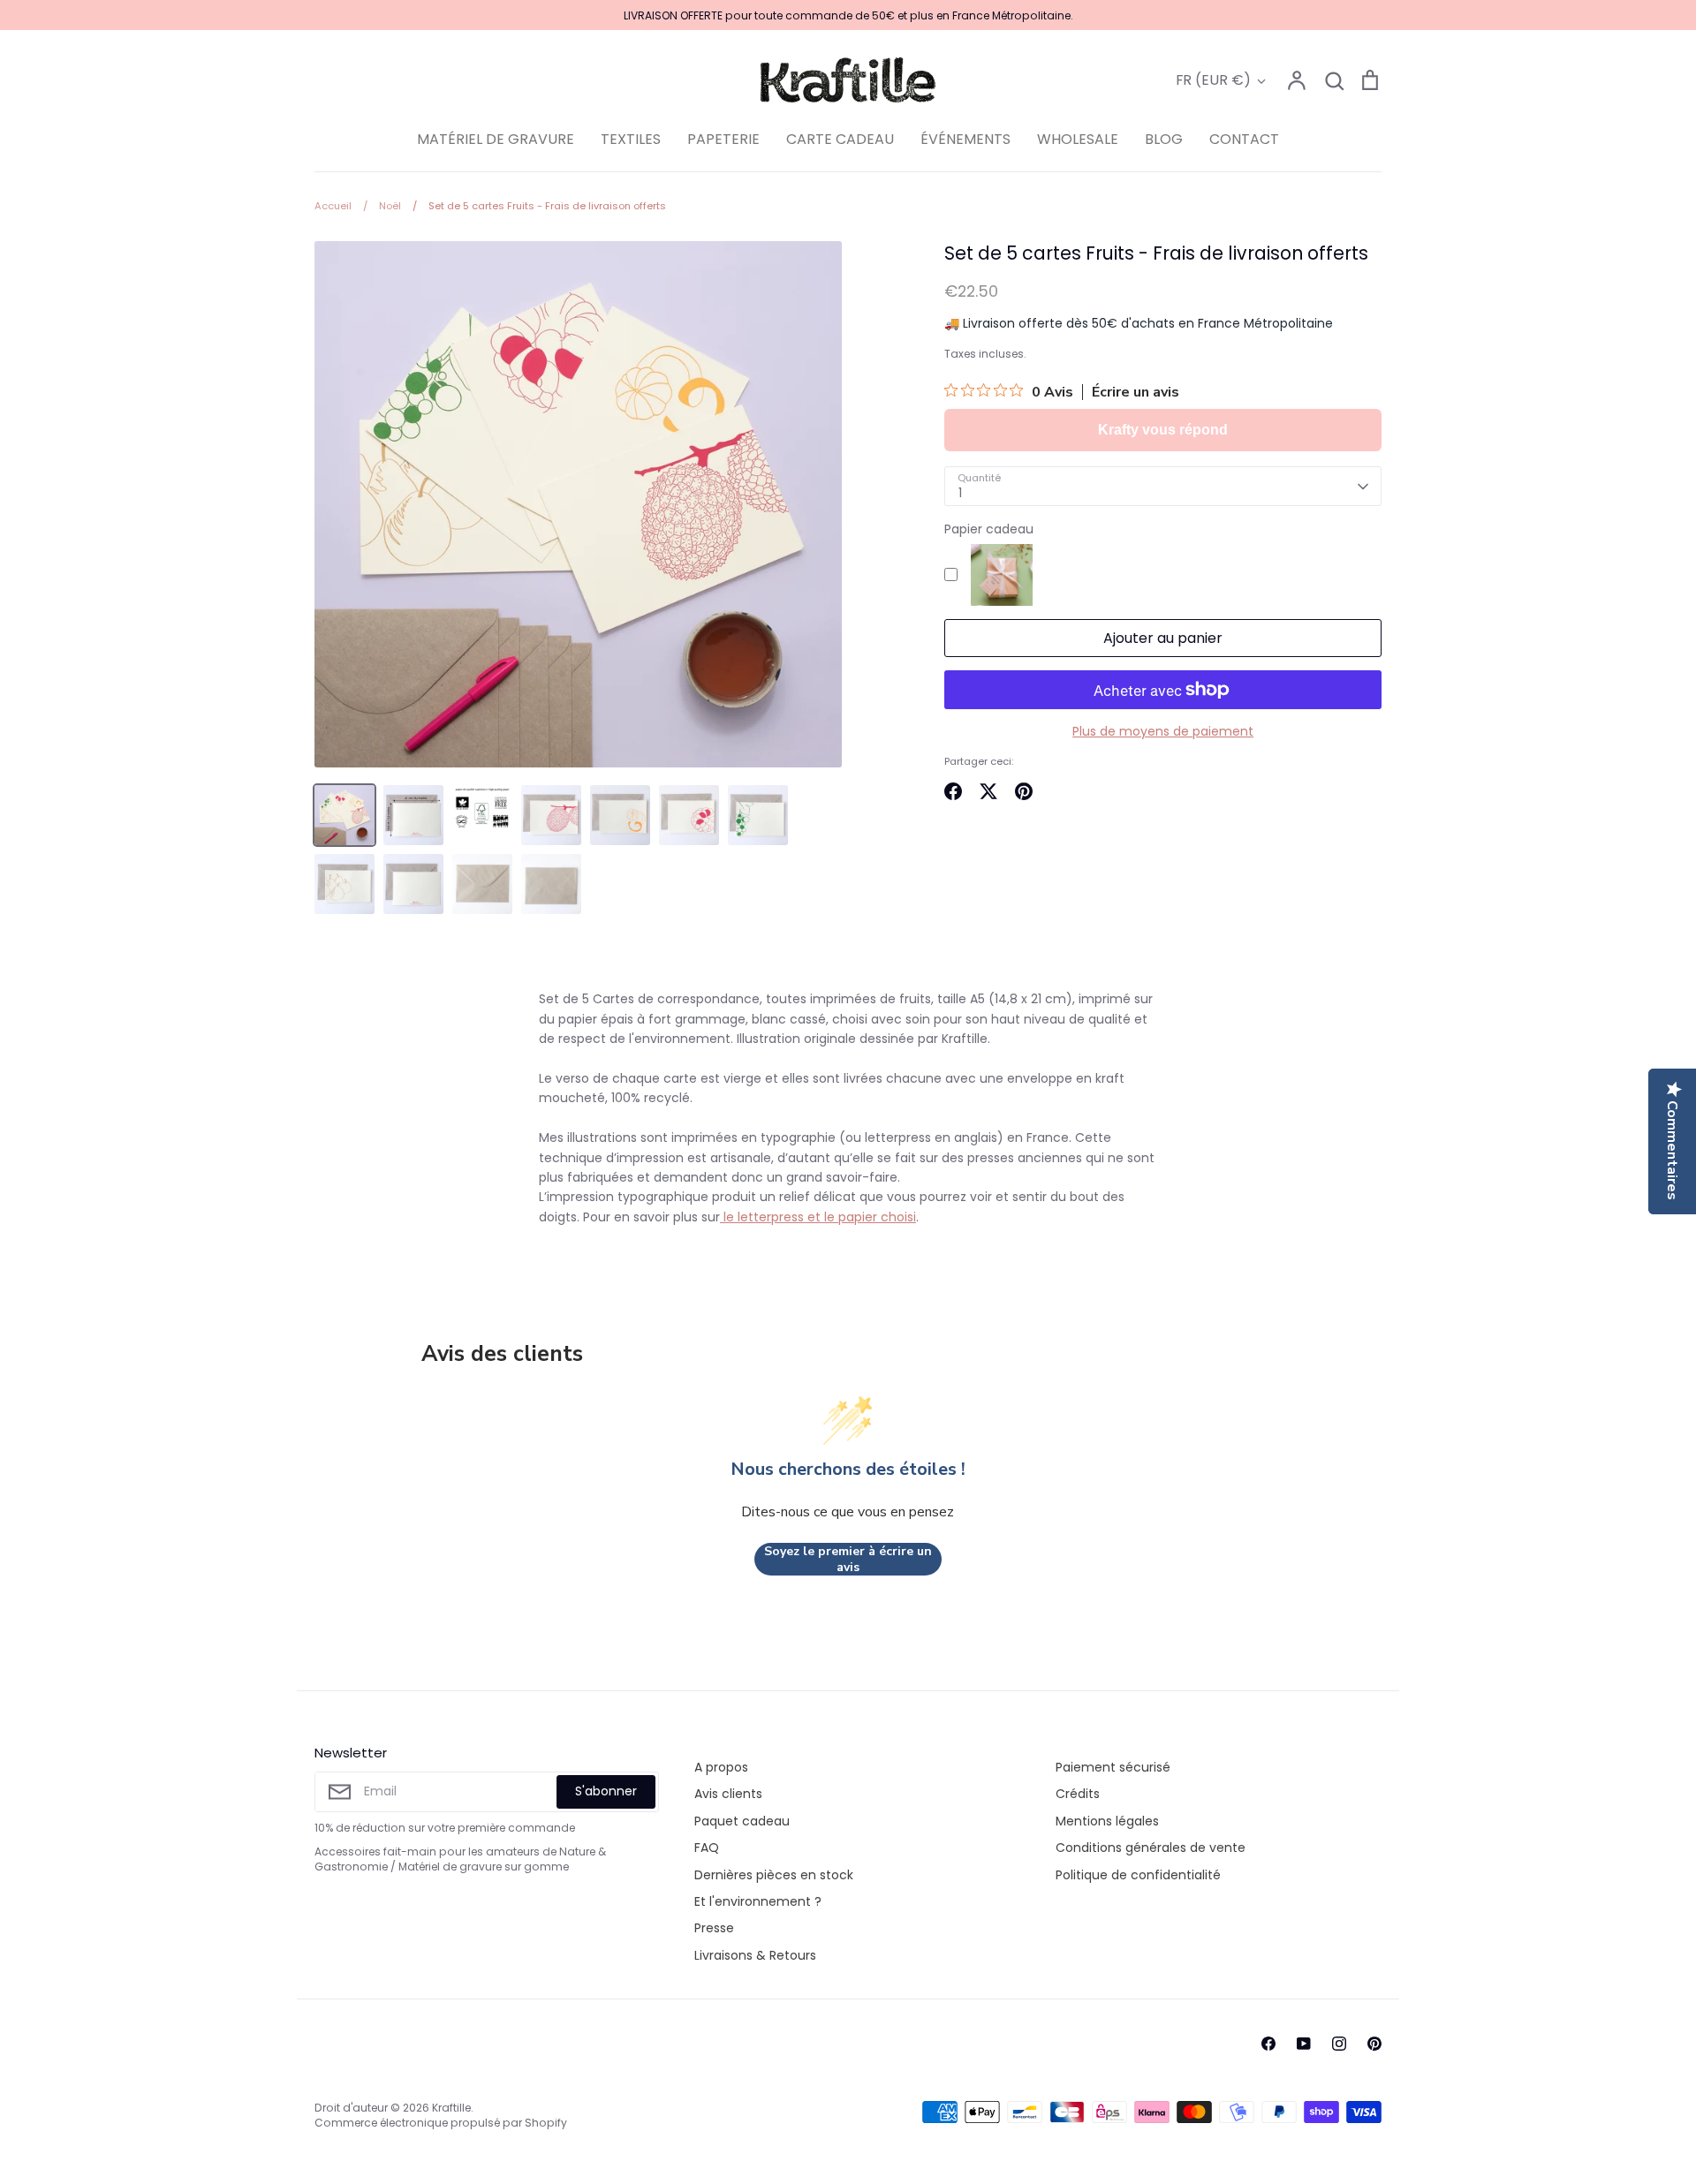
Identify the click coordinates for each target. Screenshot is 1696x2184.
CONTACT (1244, 139)
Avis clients (728, 1794)
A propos (721, 1767)
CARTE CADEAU (840, 139)
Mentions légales (1107, 1821)
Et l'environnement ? (758, 1901)
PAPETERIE (723, 139)
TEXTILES (631, 139)
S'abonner (606, 1791)
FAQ (707, 1848)
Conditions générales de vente (1151, 1848)
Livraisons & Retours (755, 1955)
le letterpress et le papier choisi (818, 1217)
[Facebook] (1268, 2044)
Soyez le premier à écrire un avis (848, 1559)
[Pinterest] (1374, 2044)
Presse (714, 1928)
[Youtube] (1304, 2044)
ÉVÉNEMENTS (965, 139)
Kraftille (451, 2108)
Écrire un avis (1136, 392)
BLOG (1164, 139)
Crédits (1078, 1794)
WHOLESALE (1078, 139)
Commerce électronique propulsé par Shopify (441, 2123)
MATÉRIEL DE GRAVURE (496, 139)
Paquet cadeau (742, 1821)
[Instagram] (1339, 2044)
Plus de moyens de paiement (1163, 731)
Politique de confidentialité (1138, 1875)
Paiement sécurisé (1113, 1767)
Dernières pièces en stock (774, 1875)
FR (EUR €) (1213, 80)
